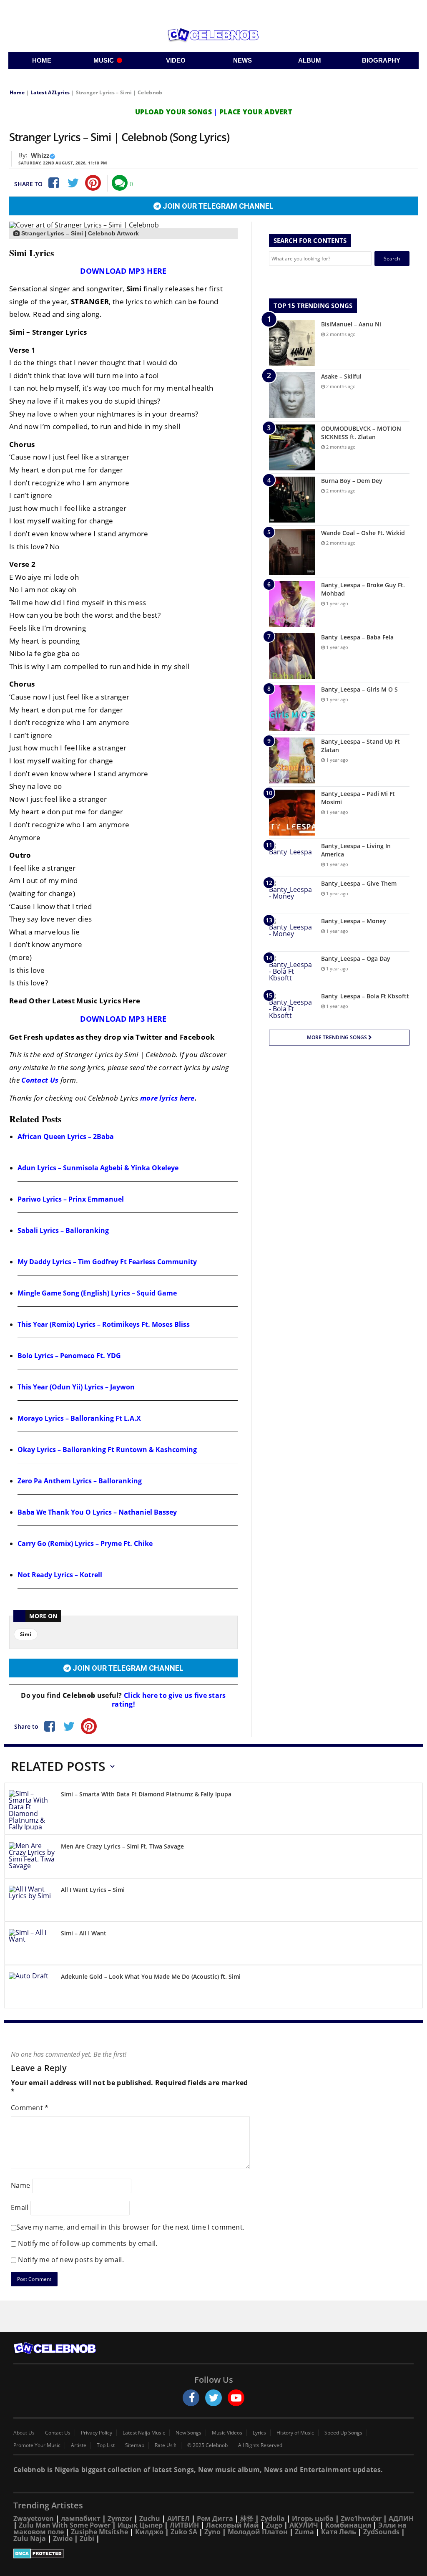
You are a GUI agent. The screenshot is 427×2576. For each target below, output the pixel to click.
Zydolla (273, 2518)
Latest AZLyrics (50, 92)
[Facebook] (53, 183)
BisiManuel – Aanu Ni (351, 324)
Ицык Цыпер (140, 2525)
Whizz (40, 155)
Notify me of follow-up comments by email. (88, 2243)
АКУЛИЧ (304, 2525)
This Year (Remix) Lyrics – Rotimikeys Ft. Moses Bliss (104, 1324)
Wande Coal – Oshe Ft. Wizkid (363, 533)
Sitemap (135, 2445)
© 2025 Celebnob (207, 2445)
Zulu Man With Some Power (65, 2525)
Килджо (149, 2532)
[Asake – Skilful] (292, 395)
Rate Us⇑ (166, 2445)
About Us (24, 2433)
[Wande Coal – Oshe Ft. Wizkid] (292, 552)
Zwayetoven (34, 2518)
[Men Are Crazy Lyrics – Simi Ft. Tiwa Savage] (32, 1858)
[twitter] (213, 2398)
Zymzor (120, 2518)
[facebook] (191, 2398)
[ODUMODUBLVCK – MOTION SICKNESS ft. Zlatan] (292, 447)
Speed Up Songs (343, 2433)
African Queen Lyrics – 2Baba (66, 1136)
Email (20, 2207)
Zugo (274, 2525)
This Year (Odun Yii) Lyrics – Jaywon (76, 1387)
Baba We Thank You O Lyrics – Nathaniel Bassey (97, 1512)
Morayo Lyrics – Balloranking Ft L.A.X (79, 1418)
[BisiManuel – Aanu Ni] (292, 343)
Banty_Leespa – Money (354, 921)
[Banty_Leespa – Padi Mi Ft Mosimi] (292, 813)
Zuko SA (184, 2532)
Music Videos (227, 2433)
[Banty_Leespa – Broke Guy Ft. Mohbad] (292, 604)
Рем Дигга (215, 2518)
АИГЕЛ (178, 2518)
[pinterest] (93, 183)
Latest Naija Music (144, 2433)
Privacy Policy (97, 2433)
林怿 (247, 2518)
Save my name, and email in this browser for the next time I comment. (130, 2227)
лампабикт (81, 2518)
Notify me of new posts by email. (71, 2260)
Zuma (304, 2532)
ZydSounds (381, 2532)
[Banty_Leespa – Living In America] (292, 857)
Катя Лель (339, 2532)
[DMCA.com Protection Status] (213, 2553)
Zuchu (150, 2518)
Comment (30, 2108)
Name (20, 2185)
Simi (26, 1634)
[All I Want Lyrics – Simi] (32, 1901)
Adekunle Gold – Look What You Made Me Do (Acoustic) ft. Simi (151, 1976)
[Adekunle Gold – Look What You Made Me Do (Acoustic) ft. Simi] (32, 1988)
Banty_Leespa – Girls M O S (359, 689)
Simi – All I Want (84, 1933)
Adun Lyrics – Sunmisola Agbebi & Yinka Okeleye (98, 1168)
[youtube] (236, 2398)
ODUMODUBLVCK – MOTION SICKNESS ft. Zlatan (361, 433)
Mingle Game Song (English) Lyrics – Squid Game (97, 1293)
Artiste (79, 2445)
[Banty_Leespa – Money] (292, 933)
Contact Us (40, 1080)
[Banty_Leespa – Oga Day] (292, 970)
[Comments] (120, 183)
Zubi (87, 2538)
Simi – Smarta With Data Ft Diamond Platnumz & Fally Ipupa (146, 1794)
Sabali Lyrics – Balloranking (63, 1230)
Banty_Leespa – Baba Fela (357, 637)
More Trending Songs (338, 1037)
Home (17, 92)
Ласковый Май (232, 2525)
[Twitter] (73, 183)
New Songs (188, 2433)
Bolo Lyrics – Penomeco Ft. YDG (69, 1356)
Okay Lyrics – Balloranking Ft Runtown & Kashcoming (107, 1450)
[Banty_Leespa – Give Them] (292, 895)
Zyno (212, 2532)
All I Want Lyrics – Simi (93, 1890)
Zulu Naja (30, 2538)
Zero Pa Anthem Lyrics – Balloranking (80, 1481)
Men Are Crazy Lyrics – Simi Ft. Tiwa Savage (122, 1846)
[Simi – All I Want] (32, 1945)
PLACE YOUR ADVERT (256, 112)
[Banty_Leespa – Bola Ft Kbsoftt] (292, 1008)
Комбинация (348, 2525)
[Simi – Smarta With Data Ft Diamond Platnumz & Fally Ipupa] (32, 1810)
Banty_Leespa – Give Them (359, 883)
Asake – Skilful (341, 376)
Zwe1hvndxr (361, 2518)
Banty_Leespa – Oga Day (356, 958)
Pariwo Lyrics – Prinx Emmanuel (71, 1199)
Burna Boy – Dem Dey (352, 481)
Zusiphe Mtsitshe (99, 2532)
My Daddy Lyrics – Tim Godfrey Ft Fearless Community (107, 1262)
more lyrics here (167, 1098)
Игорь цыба (313, 2518)
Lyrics (259, 2433)
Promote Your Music (37, 2445)
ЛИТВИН (184, 2525)
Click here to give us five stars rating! (169, 1700)
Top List (106, 2445)
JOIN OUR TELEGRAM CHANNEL (217, 206)
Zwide (63, 2538)
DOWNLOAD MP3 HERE (123, 271)
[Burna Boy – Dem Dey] (292, 500)
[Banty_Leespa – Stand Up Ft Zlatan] (292, 760)
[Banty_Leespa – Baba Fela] (292, 656)
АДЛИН (401, 2518)
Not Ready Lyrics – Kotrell (60, 1575)
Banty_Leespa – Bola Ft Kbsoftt (365, 996)
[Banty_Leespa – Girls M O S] (292, 708)
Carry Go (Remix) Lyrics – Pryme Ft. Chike (85, 1543)
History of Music (295, 2433)
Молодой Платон (258, 2532)
